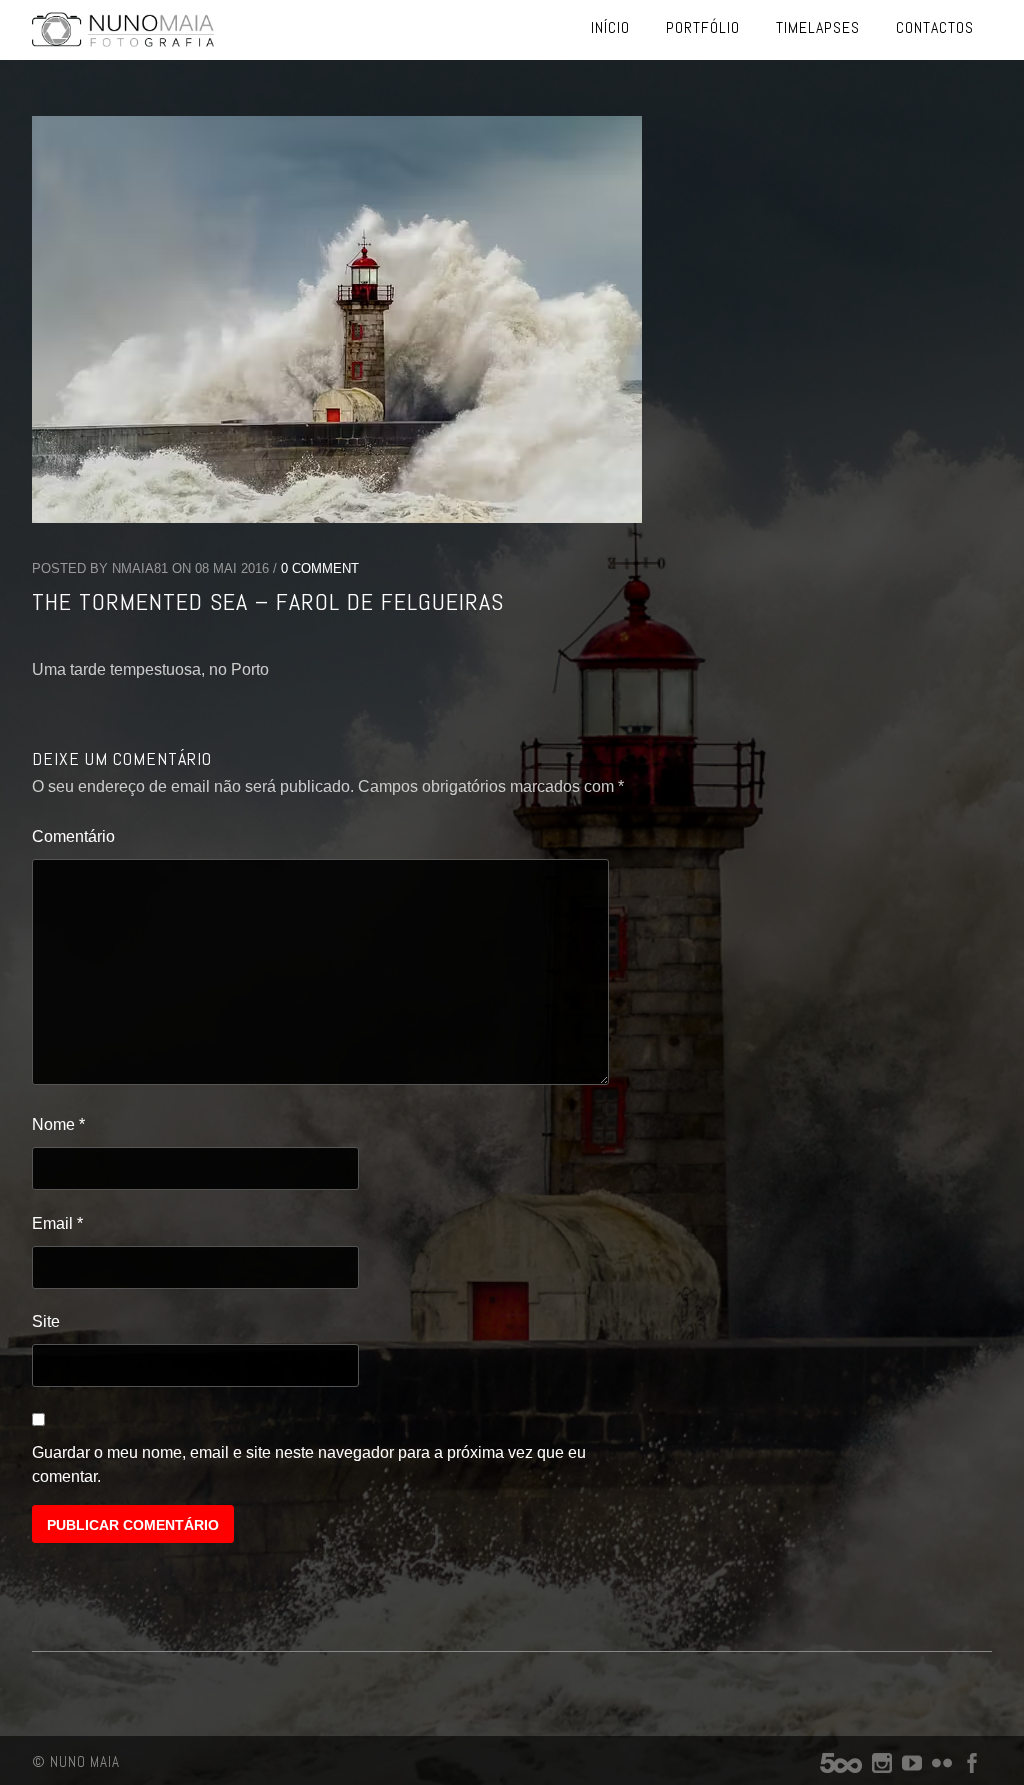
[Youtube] (912, 1767)
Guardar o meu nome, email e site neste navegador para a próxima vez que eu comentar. (309, 1464)
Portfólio (703, 27)
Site (46, 1321)
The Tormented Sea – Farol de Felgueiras (268, 601)
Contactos (935, 27)
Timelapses (818, 27)
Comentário (73, 836)
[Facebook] (972, 1767)
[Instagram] (882, 1767)
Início (610, 27)
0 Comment (320, 568)
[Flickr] (942, 1767)
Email (57, 1223)
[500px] (841, 1767)
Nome (58, 1124)
